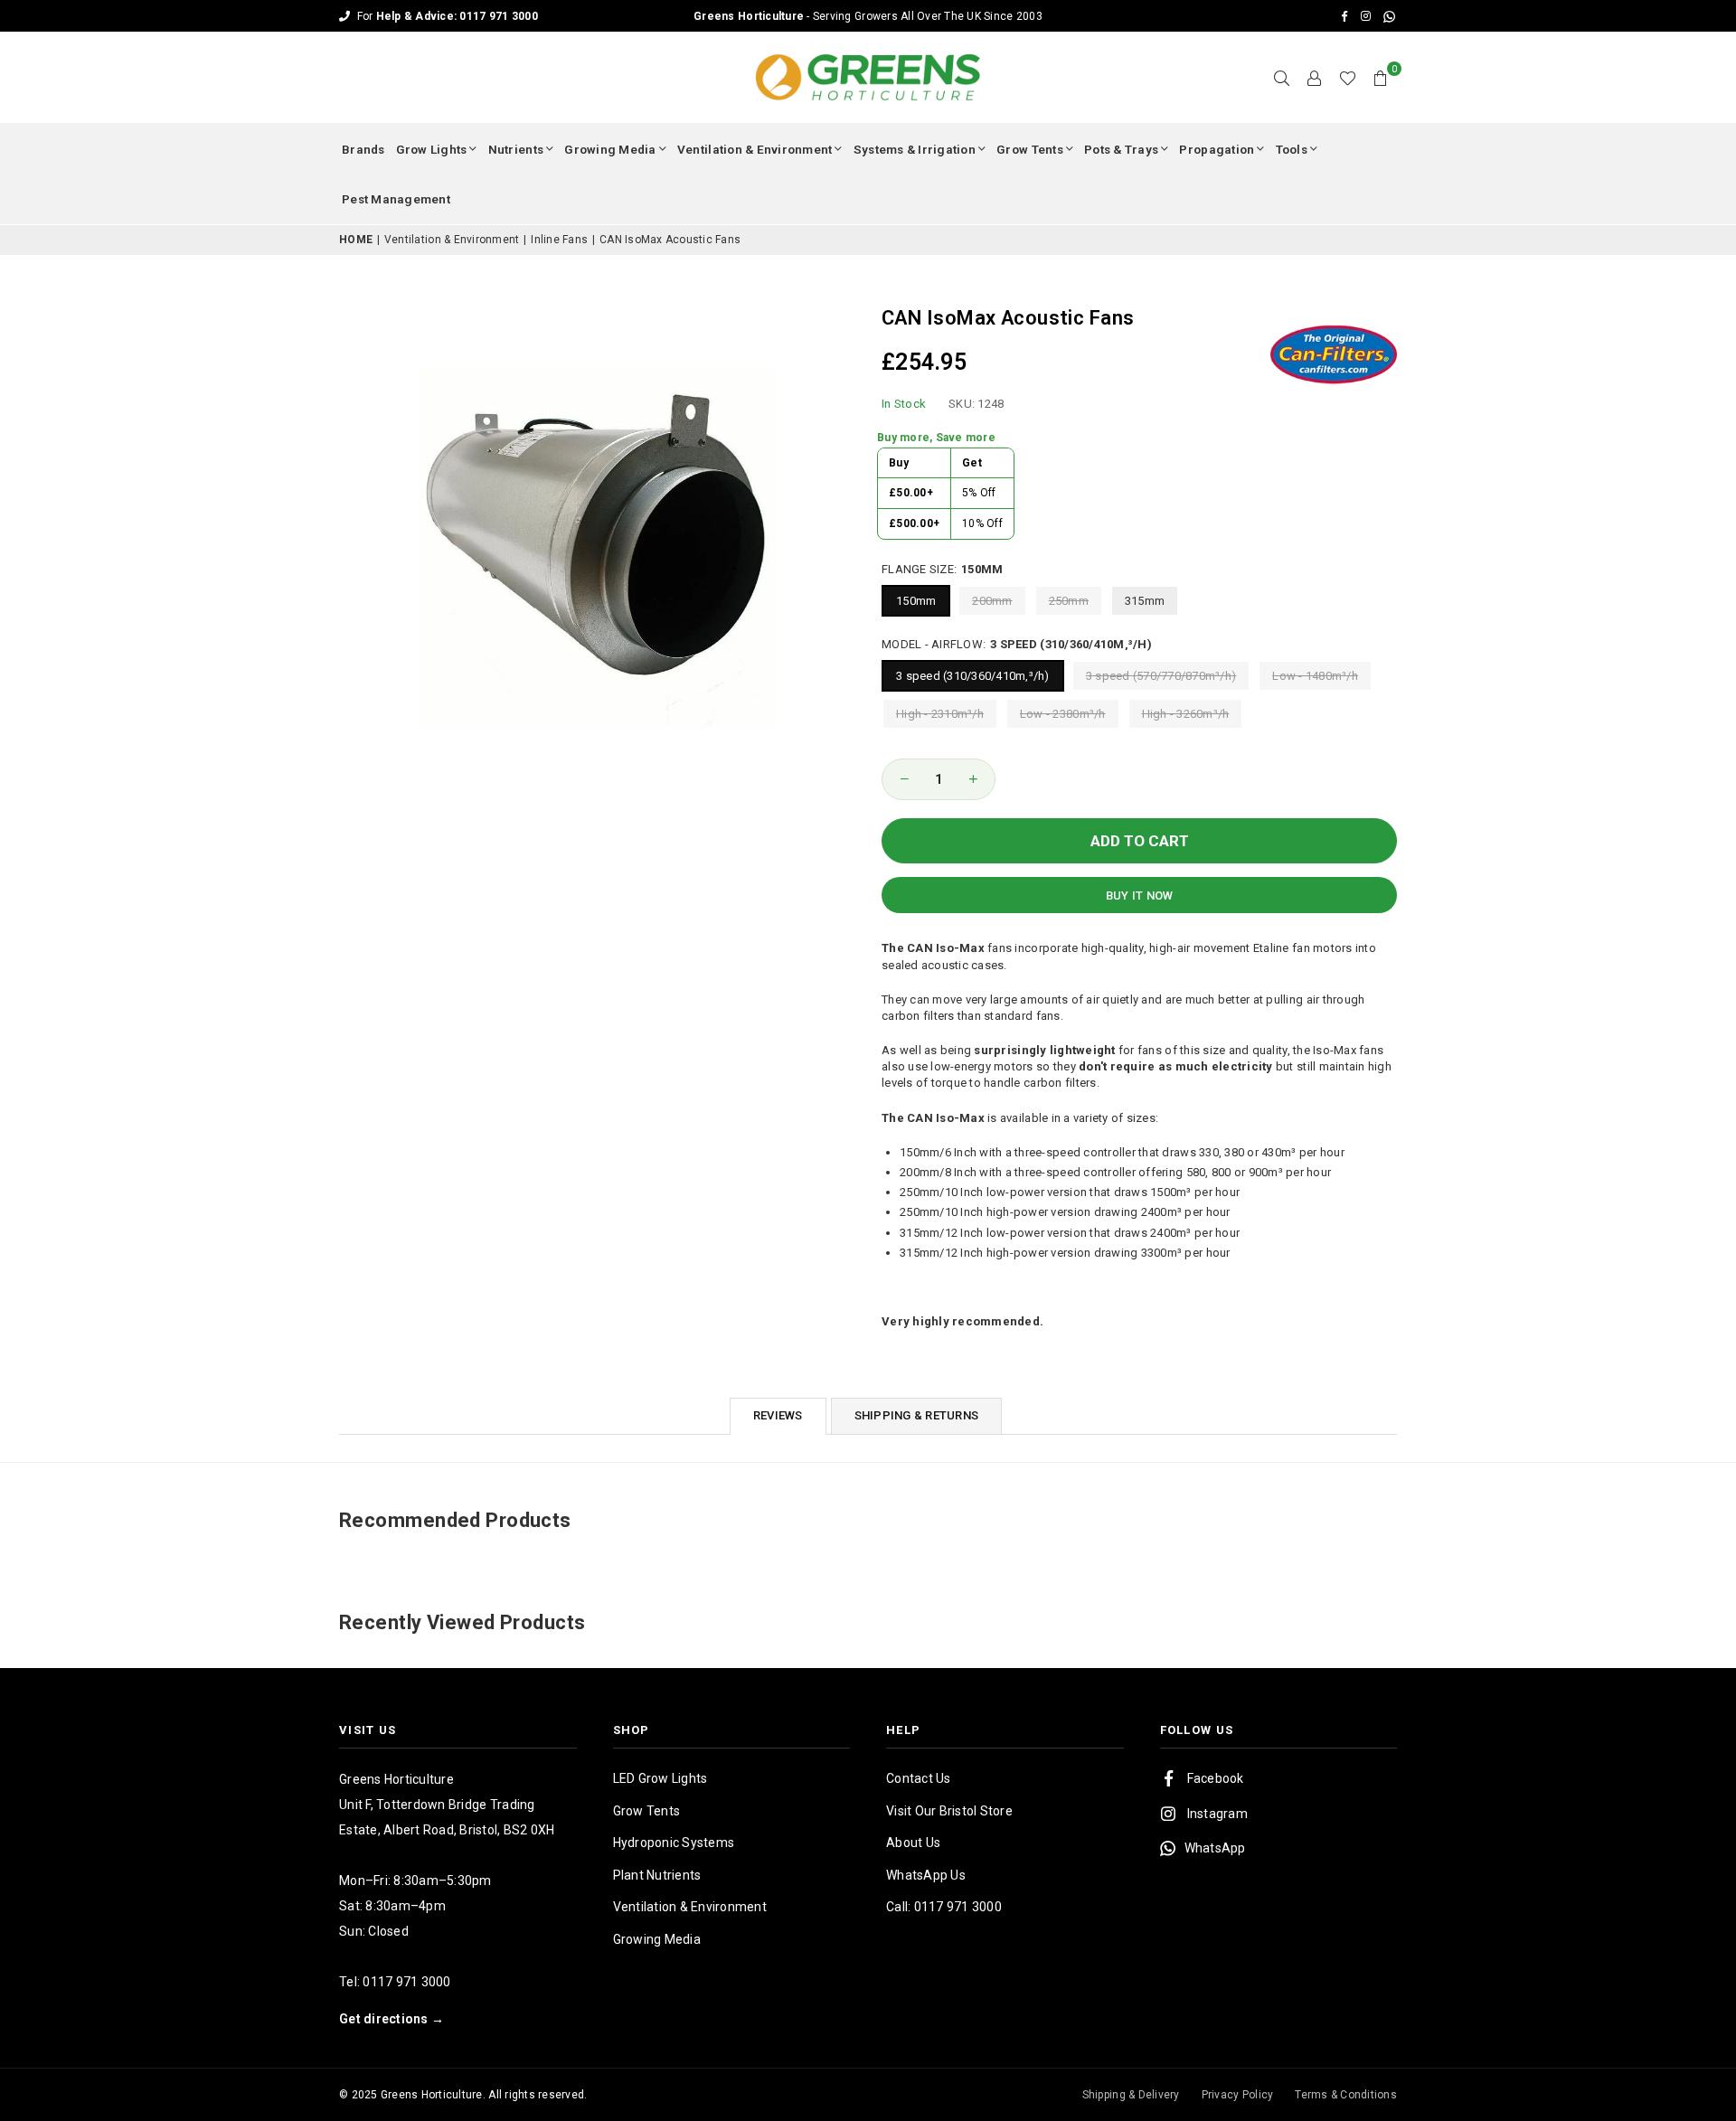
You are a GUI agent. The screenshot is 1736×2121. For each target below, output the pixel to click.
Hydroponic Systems (674, 1843)
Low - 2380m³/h (1063, 714)
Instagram (1217, 1814)
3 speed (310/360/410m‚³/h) (973, 676)
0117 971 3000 (406, 1982)
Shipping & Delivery (1131, 2095)
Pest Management (396, 199)
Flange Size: (942, 569)
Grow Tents (1030, 149)
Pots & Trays (1121, 149)
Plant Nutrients (657, 1875)
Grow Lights (432, 149)
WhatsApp (1215, 1848)
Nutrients (516, 149)
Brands (363, 149)
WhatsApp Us (926, 1875)
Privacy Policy (1238, 2095)
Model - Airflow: (1017, 644)
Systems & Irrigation (915, 149)
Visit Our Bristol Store (949, 1811)
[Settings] (1315, 78)
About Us (913, 1843)
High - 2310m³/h (940, 714)
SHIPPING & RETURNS (917, 1415)
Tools (1292, 149)
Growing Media (610, 149)
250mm (1069, 601)
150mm (916, 601)
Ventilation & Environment (755, 149)
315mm (1145, 601)
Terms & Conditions (1346, 2095)
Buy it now (1140, 896)
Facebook (1216, 1778)
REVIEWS (778, 1415)
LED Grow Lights (660, 1778)
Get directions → (392, 2019)
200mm (992, 601)
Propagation (1217, 149)
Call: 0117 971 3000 (944, 1907)
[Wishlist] (1348, 78)
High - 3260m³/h (1186, 714)
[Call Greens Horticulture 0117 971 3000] (868, 16)
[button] (1381, 78)
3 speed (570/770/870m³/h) (1161, 676)
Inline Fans (559, 240)
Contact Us (919, 1778)
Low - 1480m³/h (1315, 676)
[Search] (1282, 78)
